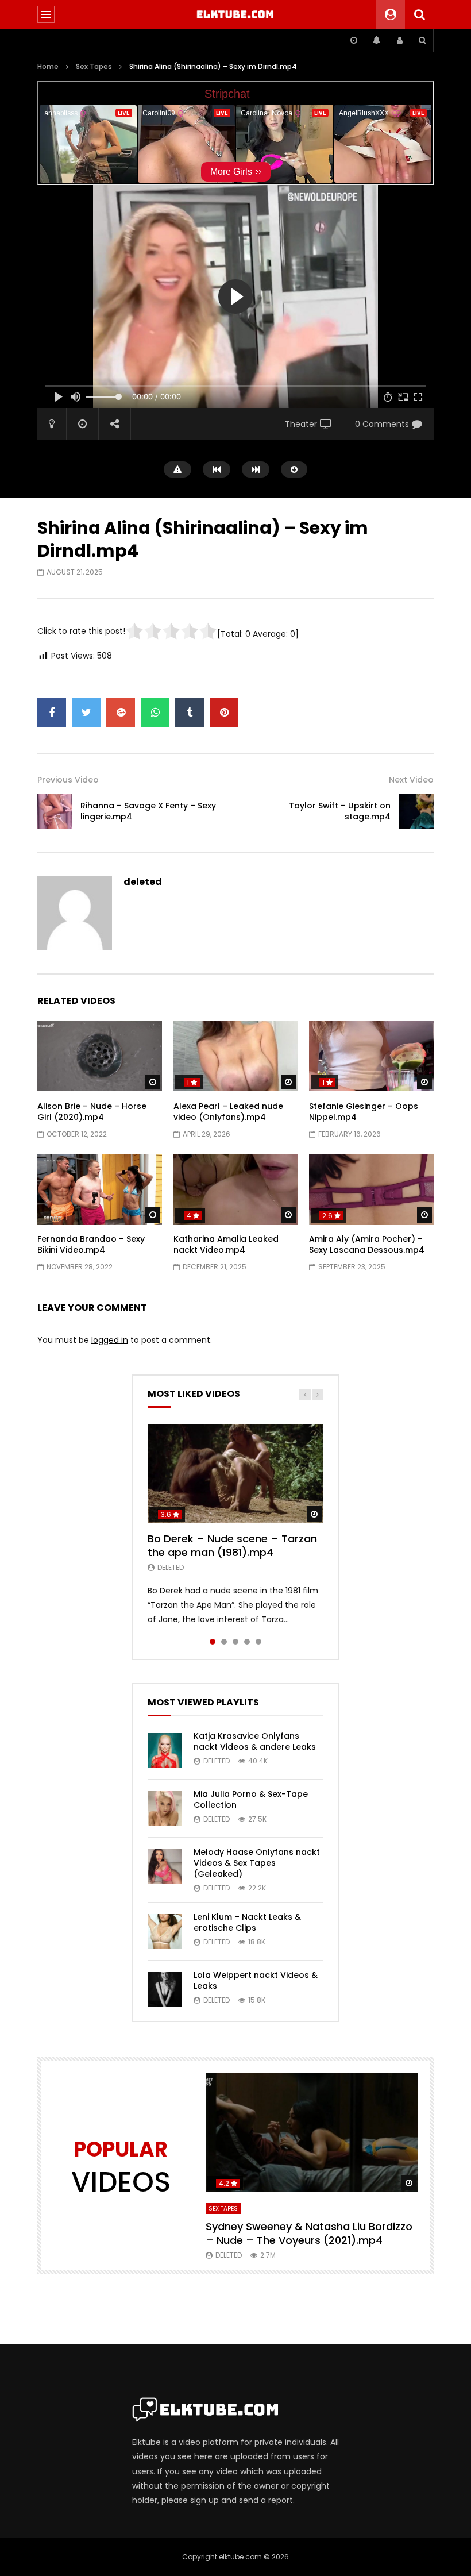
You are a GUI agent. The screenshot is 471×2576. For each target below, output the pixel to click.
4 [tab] (247, 1642)
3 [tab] (235, 1642)
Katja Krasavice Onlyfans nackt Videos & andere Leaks (255, 1741)
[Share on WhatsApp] (155, 713)
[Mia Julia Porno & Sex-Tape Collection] (165, 1808)
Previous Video (68, 780)
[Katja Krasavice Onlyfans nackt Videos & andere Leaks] (165, 1750)
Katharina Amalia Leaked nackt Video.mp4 (226, 1244)
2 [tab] (224, 1642)
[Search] (419, 14)
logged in (110, 1340)
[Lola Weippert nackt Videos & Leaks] (165, 1989)
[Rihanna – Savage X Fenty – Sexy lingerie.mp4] (55, 811)
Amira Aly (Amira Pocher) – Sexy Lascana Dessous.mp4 (367, 1244)
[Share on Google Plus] (121, 713)
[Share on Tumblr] (190, 713)
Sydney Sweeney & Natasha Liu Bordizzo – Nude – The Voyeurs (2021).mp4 (309, 2233)
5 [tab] (258, 1642)
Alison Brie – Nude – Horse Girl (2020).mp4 (92, 1112)
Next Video (411, 780)
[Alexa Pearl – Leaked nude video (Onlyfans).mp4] (236, 1056)
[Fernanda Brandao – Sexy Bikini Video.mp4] (100, 1189)
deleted (143, 882)
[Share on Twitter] (86, 713)
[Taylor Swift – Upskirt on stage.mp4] (416, 811)
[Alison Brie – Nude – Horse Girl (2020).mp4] (100, 1056)
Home (48, 66)
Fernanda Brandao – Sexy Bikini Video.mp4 (91, 1244)
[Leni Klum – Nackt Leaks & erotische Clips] (165, 1931)
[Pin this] (224, 713)
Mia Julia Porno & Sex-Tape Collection (251, 1799)
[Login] (399, 40)
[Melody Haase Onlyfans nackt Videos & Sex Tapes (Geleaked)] (165, 1866)
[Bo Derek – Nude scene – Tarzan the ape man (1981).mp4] (235, 1474)
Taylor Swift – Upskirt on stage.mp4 (340, 811)
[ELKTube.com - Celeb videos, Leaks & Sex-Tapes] (236, 14)
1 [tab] (213, 1642)
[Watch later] (353, 40)
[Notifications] (376, 40)
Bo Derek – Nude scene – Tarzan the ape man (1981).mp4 (232, 1545)
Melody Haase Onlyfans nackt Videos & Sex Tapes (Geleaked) (257, 1863)
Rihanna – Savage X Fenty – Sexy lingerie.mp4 (148, 811)
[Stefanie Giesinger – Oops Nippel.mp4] (371, 1056)
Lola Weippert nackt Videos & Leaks (256, 1980)
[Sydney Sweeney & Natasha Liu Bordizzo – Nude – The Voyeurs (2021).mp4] (312, 2132)
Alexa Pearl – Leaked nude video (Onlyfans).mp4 (228, 1112)
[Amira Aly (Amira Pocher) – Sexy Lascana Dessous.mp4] (371, 1189)
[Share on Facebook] (52, 713)
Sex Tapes (94, 66)
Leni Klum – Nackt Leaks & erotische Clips (247, 1922)
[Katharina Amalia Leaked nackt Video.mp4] (236, 1189)
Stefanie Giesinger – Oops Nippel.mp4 (364, 1112)
